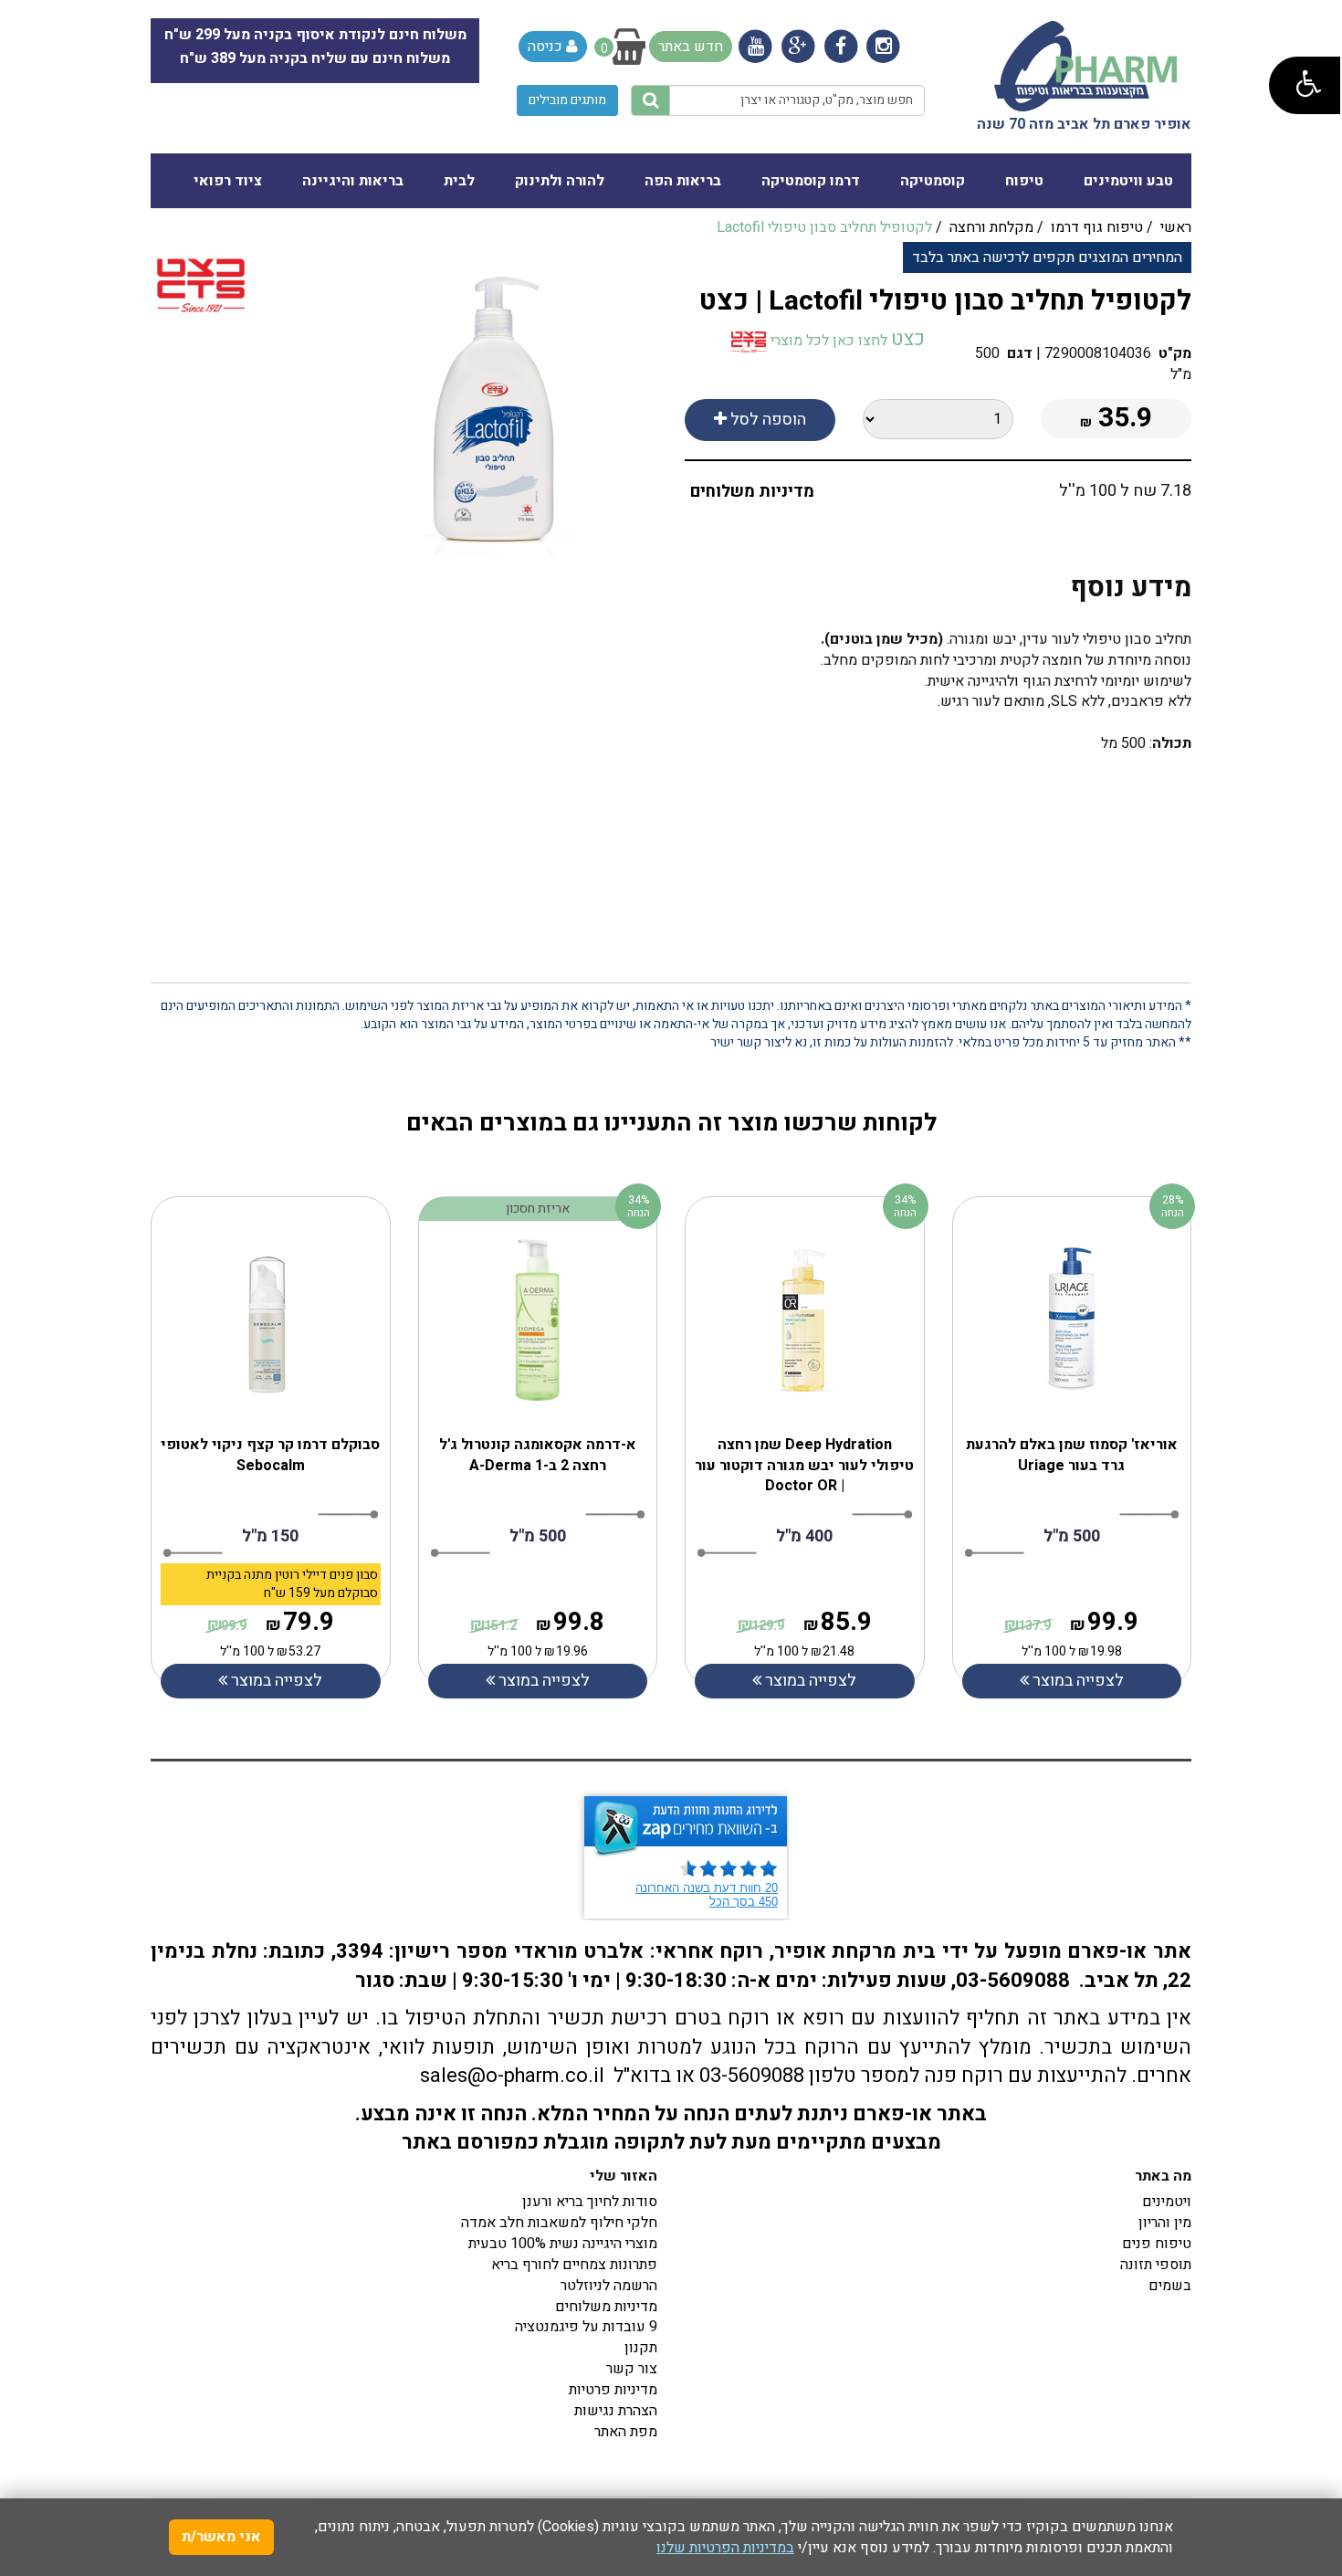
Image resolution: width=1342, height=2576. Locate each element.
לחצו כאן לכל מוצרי (827, 341)
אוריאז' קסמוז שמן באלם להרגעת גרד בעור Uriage (1072, 1455)
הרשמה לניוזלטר (609, 2286)
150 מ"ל (270, 1536)
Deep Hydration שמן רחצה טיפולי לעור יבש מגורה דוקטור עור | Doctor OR (804, 1466)
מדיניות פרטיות (613, 2390)
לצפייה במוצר (275, 1681)
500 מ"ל (538, 1536)
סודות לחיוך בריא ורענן (590, 2202)
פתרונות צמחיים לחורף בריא (574, 2265)
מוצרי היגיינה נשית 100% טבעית (563, 2244)
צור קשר (632, 2369)
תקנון (641, 2348)
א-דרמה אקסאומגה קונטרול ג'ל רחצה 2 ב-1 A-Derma (538, 1455)
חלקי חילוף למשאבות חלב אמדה (559, 2223)
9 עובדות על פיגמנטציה (586, 2327)
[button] (1305, 85)
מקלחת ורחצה (991, 227)
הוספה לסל (766, 420)
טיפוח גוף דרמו (1097, 227)
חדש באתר (691, 47)
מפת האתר (626, 2432)
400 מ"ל (804, 1536)
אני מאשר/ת (221, 2537)
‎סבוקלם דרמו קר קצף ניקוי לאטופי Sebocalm (270, 1455)
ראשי (1176, 227)
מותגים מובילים (567, 100)
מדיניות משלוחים (752, 492)
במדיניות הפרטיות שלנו (725, 2548)
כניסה (547, 47)
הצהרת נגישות (616, 2411)
